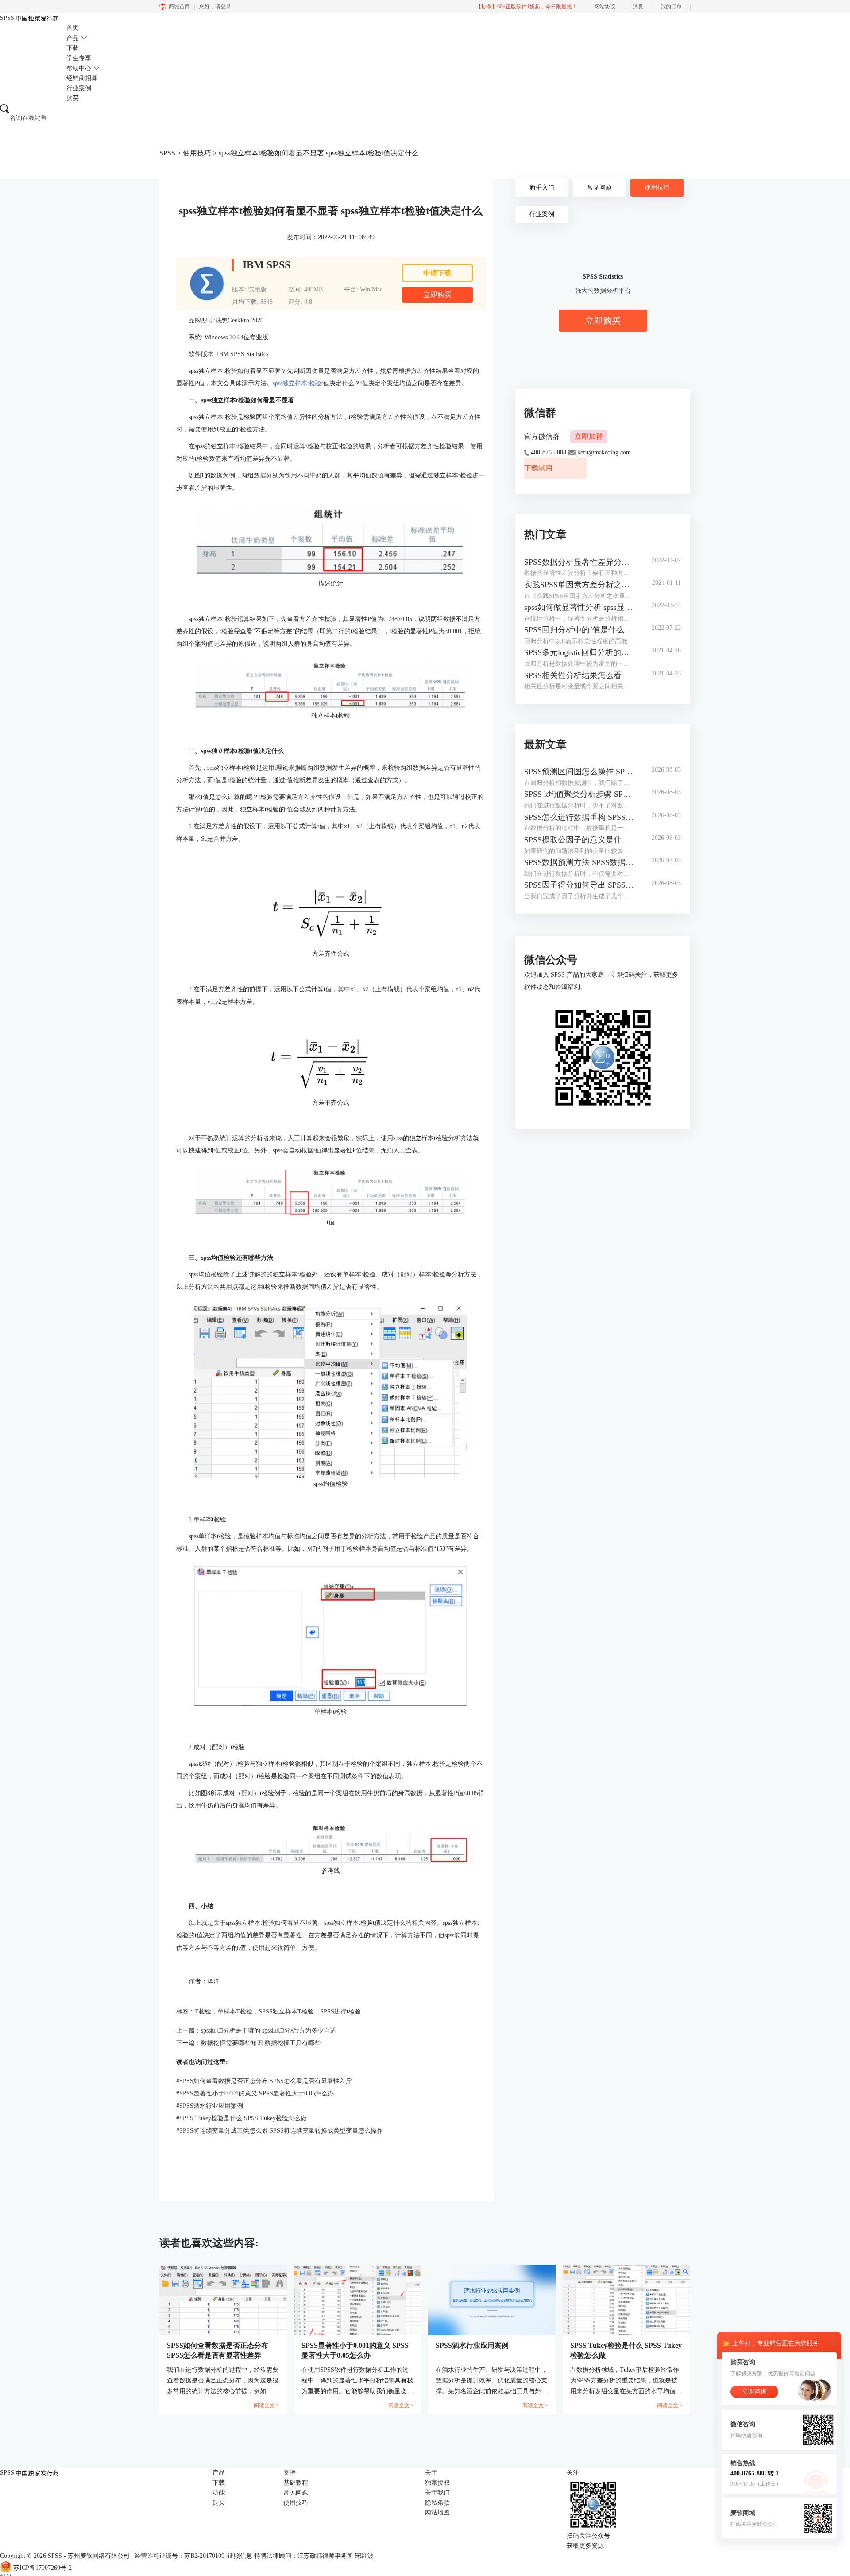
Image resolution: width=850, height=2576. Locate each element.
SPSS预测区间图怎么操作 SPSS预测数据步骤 (579, 772)
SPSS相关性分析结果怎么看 (573, 675)
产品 (73, 38)
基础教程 (296, 2483)
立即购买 (437, 295)
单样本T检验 (235, 2012)
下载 (73, 48)
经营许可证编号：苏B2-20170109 (180, 2556)
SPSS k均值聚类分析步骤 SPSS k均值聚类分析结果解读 (579, 794)
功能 (219, 2493)
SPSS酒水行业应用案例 (210, 2106)
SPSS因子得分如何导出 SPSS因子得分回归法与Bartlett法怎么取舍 (579, 885)
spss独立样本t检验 (297, 383)
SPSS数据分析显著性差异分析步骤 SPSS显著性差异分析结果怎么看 (579, 562)
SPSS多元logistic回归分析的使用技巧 (579, 652)
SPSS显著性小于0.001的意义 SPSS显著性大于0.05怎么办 (255, 2093)
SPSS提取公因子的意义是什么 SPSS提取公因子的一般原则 (579, 840)
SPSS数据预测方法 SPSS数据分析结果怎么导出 (579, 862)
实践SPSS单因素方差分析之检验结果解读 (579, 585)
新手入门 (542, 188)
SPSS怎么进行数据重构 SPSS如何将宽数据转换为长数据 (579, 817)
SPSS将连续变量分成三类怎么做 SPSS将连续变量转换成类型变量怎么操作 (280, 2131)
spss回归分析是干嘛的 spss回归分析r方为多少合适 (269, 2031)
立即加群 (589, 436)
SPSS (167, 153)
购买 (73, 98)
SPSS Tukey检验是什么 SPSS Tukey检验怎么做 (241, 2118)
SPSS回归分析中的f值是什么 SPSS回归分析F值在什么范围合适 (579, 630)
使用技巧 (197, 153)
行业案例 (79, 88)
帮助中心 (79, 68)
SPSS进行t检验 (340, 2012)
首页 (73, 28)
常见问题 (599, 188)
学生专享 (79, 58)
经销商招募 (82, 78)
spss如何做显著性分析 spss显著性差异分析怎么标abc (579, 607)
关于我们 (437, 2493)
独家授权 (437, 2483)
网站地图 (437, 2512)
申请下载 (437, 273)
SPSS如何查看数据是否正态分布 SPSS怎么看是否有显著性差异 (264, 2081)
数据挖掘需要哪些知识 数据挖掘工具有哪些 (261, 2043)
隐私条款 (437, 2503)
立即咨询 (754, 2392)
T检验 (203, 2012)
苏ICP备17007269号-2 (42, 2568)
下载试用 (538, 468)
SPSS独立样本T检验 (286, 2012)
